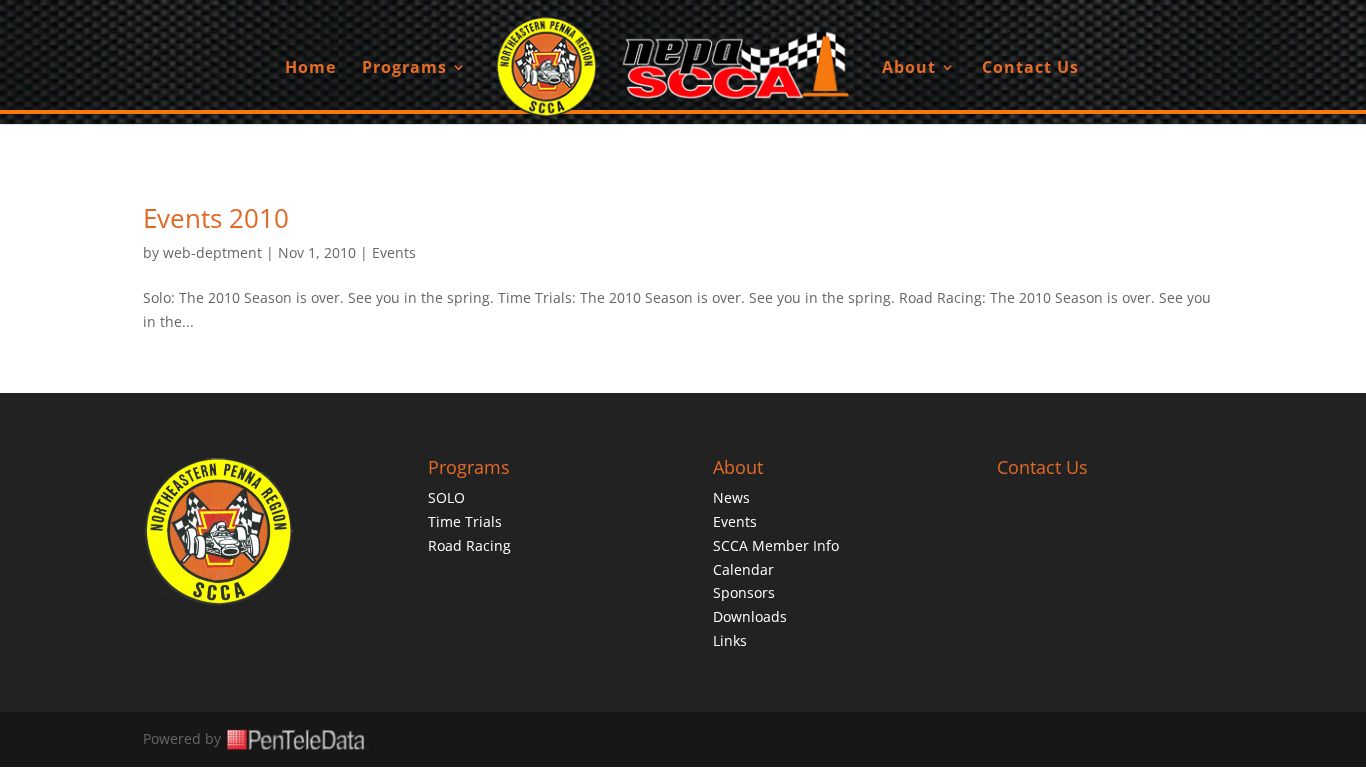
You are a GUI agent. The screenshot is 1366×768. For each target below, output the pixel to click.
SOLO (446, 497)
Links (730, 640)
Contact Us (1030, 69)
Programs (404, 69)
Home (310, 69)
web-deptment (212, 252)
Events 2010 (216, 218)
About (909, 69)
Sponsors (744, 592)
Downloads (750, 616)
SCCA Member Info (776, 545)
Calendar (743, 569)
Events (394, 252)
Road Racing (469, 545)
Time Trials (465, 521)
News (731, 497)
